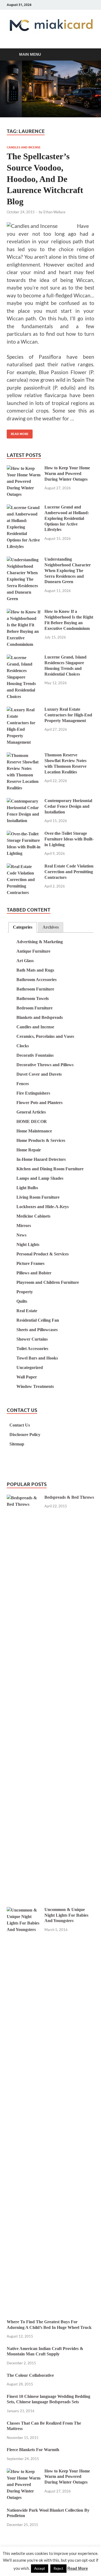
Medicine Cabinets (33, 1216)
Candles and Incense (24, 147)
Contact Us (20, 1425)
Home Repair (29, 1150)
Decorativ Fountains (35, 1055)
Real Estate (27, 1311)
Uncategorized (30, 1367)
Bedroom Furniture (34, 1008)
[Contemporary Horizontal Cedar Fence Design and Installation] (24, 801)
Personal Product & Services (43, 1254)
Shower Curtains (32, 1339)
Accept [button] (40, 2568)
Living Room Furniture (38, 1197)
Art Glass (25, 961)
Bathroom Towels (33, 998)
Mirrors (24, 1226)
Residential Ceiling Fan (38, 1320)
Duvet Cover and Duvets (39, 1074)
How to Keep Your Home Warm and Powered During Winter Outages (67, 473)
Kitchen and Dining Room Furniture (50, 1169)
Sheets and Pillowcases (37, 1330)
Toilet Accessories (32, 1349)
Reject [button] (58, 2568)
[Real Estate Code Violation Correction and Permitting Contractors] (24, 867)
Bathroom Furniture (35, 989)
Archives (51, 927)
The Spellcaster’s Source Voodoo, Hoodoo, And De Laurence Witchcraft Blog (45, 179)
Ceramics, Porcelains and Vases (45, 1036)
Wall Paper (27, 1377)
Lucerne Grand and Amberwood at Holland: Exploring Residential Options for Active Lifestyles (67, 518)
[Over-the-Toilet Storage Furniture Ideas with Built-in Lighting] (24, 834)
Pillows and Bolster (34, 1273)
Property (25, 1292)
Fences (23, 1084)
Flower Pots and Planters (39, 1103)
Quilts (22, 1301)
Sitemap (17, 1444)
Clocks (23, 1046)
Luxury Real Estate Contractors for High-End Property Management (68, 715)
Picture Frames (30, 1263)
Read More (18, 433)
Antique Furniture (33, 951)
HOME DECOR (32, 1121)
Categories (23, 927)
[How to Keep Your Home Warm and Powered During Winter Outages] (24, 469)
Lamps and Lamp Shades (40, 1178)
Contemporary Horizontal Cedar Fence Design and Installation (68, 806)
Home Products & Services (41, 1140)
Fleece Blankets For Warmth (33, 2450)
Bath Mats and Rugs (35, 970)
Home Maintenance (34, 1131)
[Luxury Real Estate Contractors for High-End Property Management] (24, 710)
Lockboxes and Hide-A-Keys (43, 1207)
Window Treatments (35, 1386)
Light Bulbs (27, 1188)
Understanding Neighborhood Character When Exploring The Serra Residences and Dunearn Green (68, 570)
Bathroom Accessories (36, 980)
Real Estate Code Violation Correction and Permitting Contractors (69, 872)
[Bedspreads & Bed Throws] (24, 1498)
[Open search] (88, 55)
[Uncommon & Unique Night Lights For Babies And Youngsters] (24, 1910)
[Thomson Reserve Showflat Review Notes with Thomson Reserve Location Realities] (24, 756)
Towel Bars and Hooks (37, 1358)
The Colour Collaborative (30, 2375)
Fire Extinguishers (33, 1093)
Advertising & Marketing (40, 942)
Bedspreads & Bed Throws (69, 1497)
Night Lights (28, 1244)
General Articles (31, 1112)
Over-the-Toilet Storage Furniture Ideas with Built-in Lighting (69, 839)
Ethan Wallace (54, 212)
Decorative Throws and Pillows (45, 1065)
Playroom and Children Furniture (48, 1282)
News (21, 1235)
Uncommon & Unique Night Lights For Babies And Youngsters (66, 1915)
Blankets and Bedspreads (40, 1017)
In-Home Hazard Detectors (41, 1159)
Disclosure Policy (25, 1435)
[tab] (23, 927)
